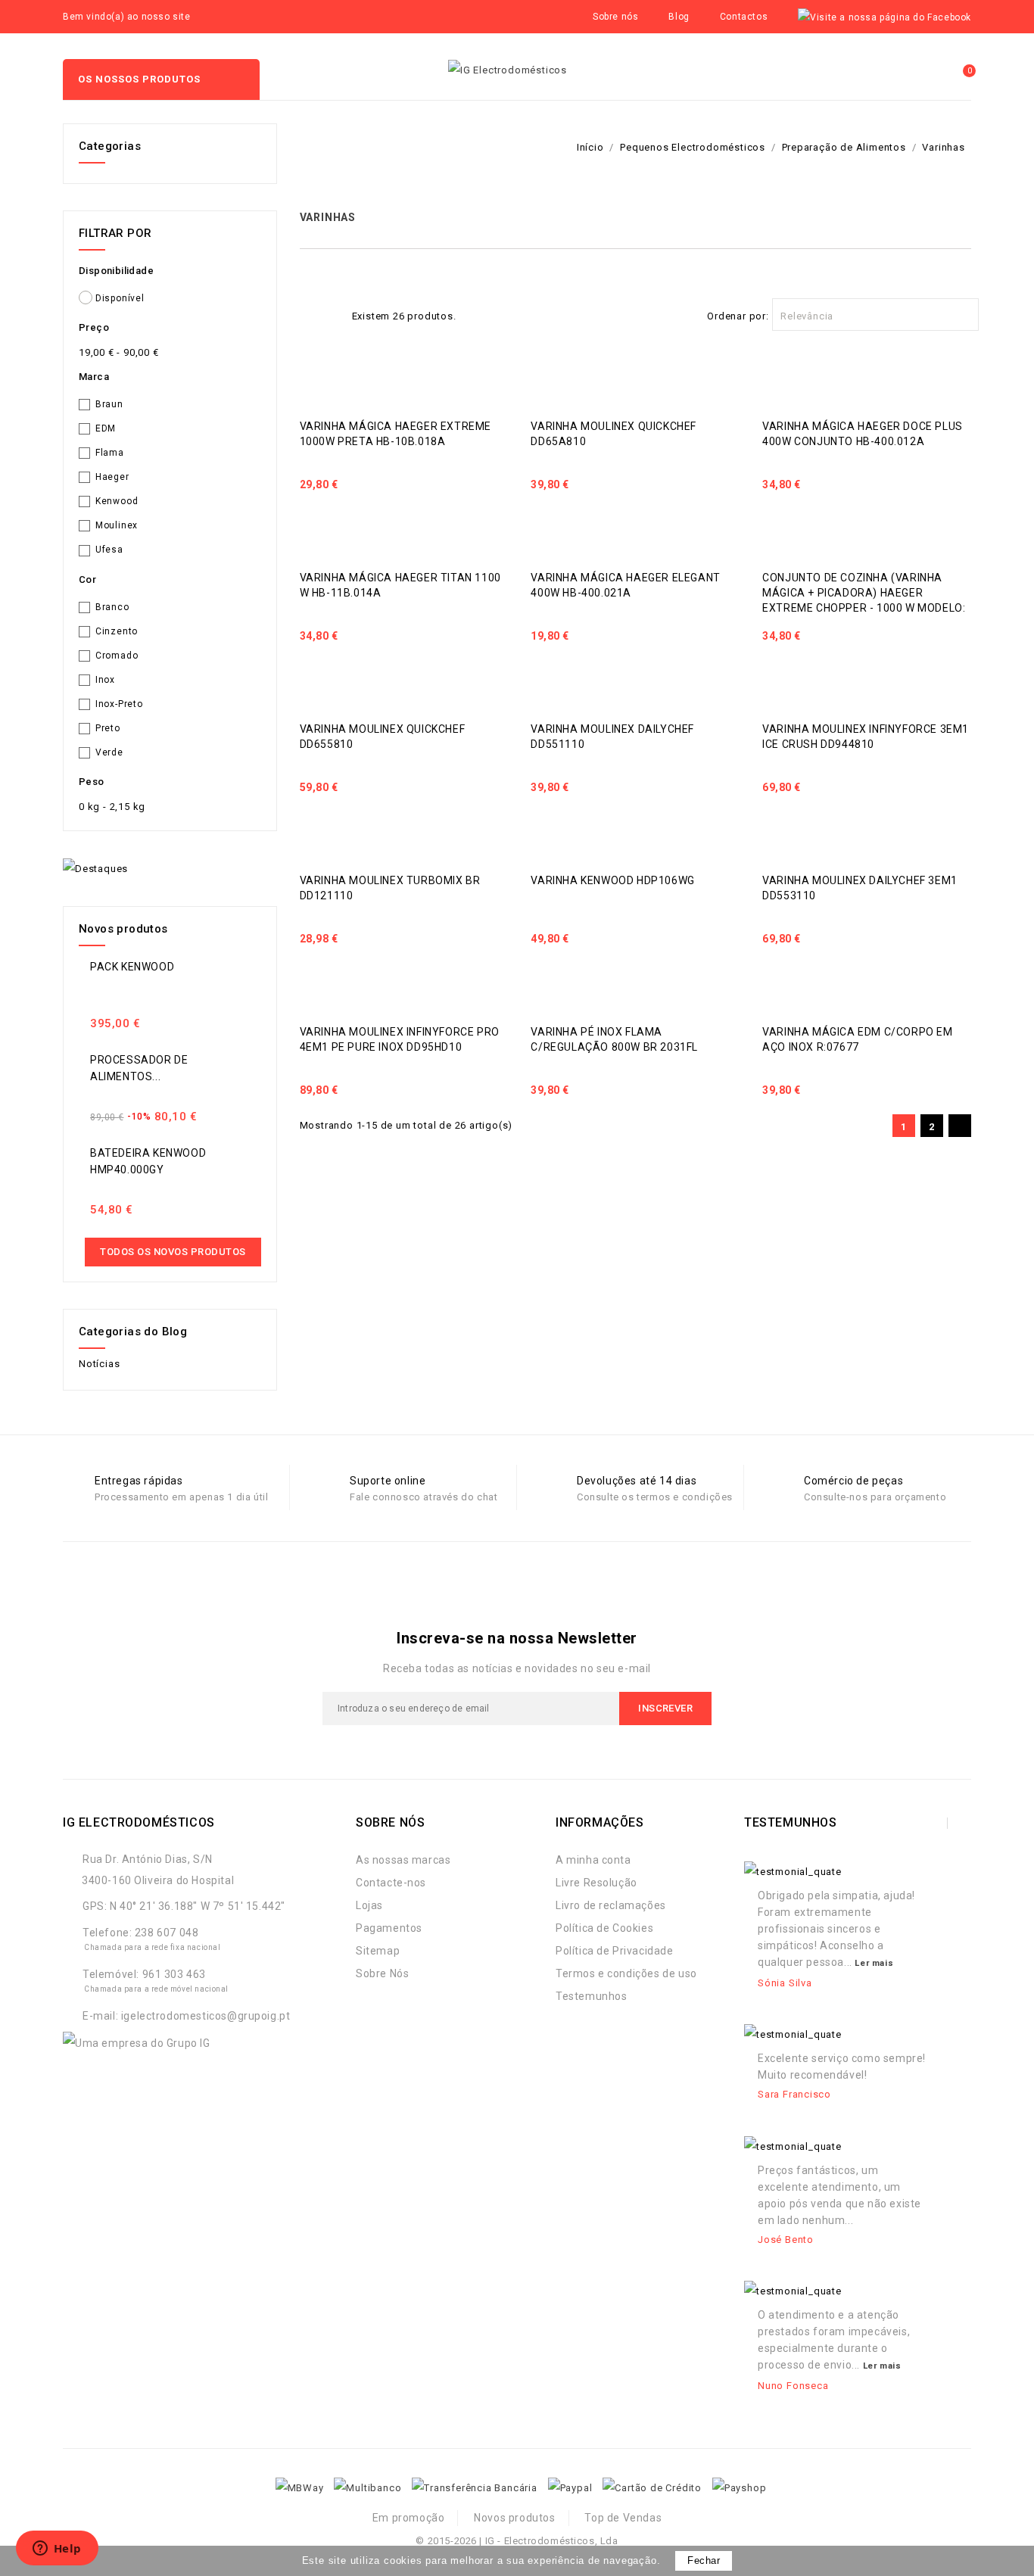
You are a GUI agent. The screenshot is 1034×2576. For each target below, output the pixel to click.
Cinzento (117, 631)
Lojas (369, 1905)
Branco (112, 607)
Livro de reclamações (611, 1905)
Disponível (120, 298)
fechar (704, 2560)
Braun (109, 404)
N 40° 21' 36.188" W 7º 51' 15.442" (198, 1906)
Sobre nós (615, 17)
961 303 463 (174, 1974)
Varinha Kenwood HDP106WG (612, 880)
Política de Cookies (604, 1928)
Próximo (959, 1127)
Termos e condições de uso (626, 1973)
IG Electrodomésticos (139, 1822)
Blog (679, 17)
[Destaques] (95, 869)
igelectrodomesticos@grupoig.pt (206, 2016)
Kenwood (117, 501)
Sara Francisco (794, 2094)
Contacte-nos (391, 1883)
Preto (108, 728)
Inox (105, 680)
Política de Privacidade (615, 1951)
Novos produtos (514, 2518)
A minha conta (593, 1860)
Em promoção (409, 2518)
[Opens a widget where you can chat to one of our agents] (57, 2550)
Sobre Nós (382, 1973)
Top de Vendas (623, 2518)
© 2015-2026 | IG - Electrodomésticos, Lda (517, 2541)
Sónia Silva (785, 1983)
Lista (332, 314)
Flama (110, 453)
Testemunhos (592, 1996)
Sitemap (378, 1951)
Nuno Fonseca (793, 2386)
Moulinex (117, 525)
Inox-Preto (119, 704)
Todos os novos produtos (173, 1252)
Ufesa (109, 550)
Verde (109, 752)
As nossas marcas (403, 1860)
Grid (308, 314)
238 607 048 (167, 1933)
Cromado (117, 656)
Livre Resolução (596, 1883)
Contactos (744, 17)
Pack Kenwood (132, 967)
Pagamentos (389, 1928)
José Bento (786, 2240)
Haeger (112, 477)
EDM (106, 428)
